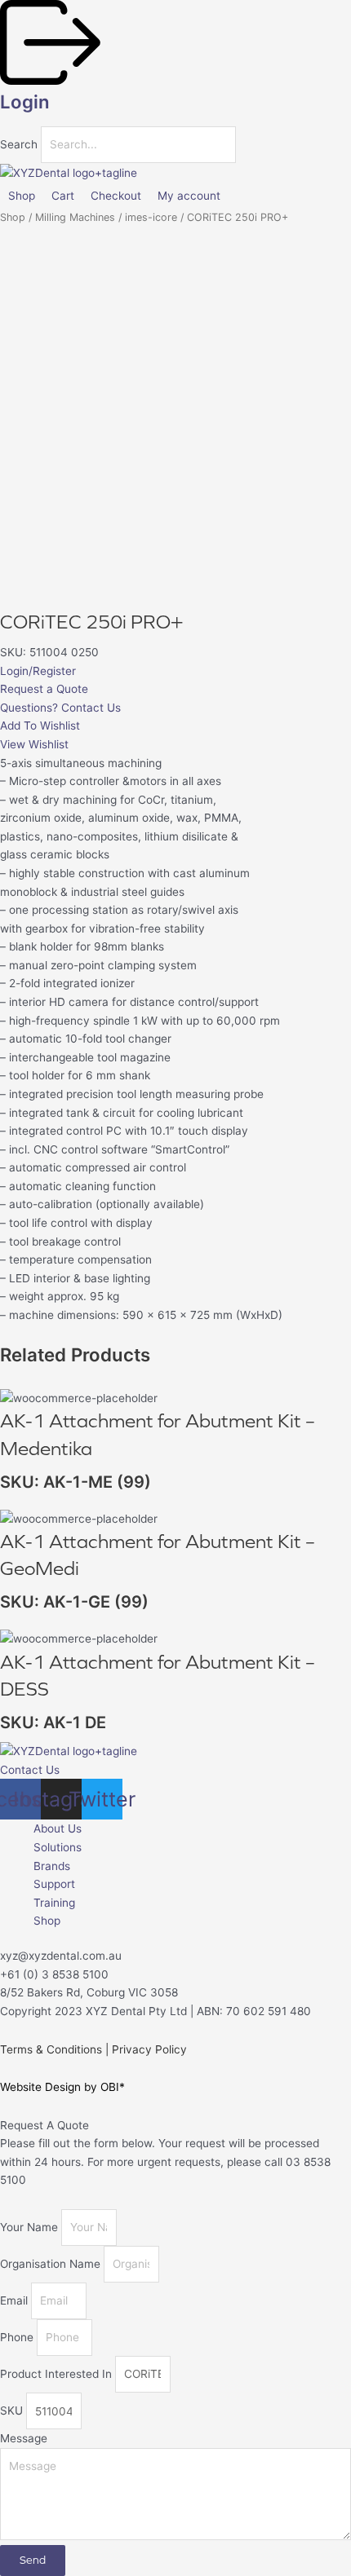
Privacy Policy (149, 2049)
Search (19, 144)
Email (16, 2300)
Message (24, 2438)
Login (25, 101)
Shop (13, 217)
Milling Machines (75, 217)
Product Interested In (58, 2374)
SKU (13, 2411)
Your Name (31, 2227)
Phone (18, 2337)
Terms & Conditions (51, 2049)
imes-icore (151, 217)
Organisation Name (52, 2264)
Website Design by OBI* (62, 2087)
